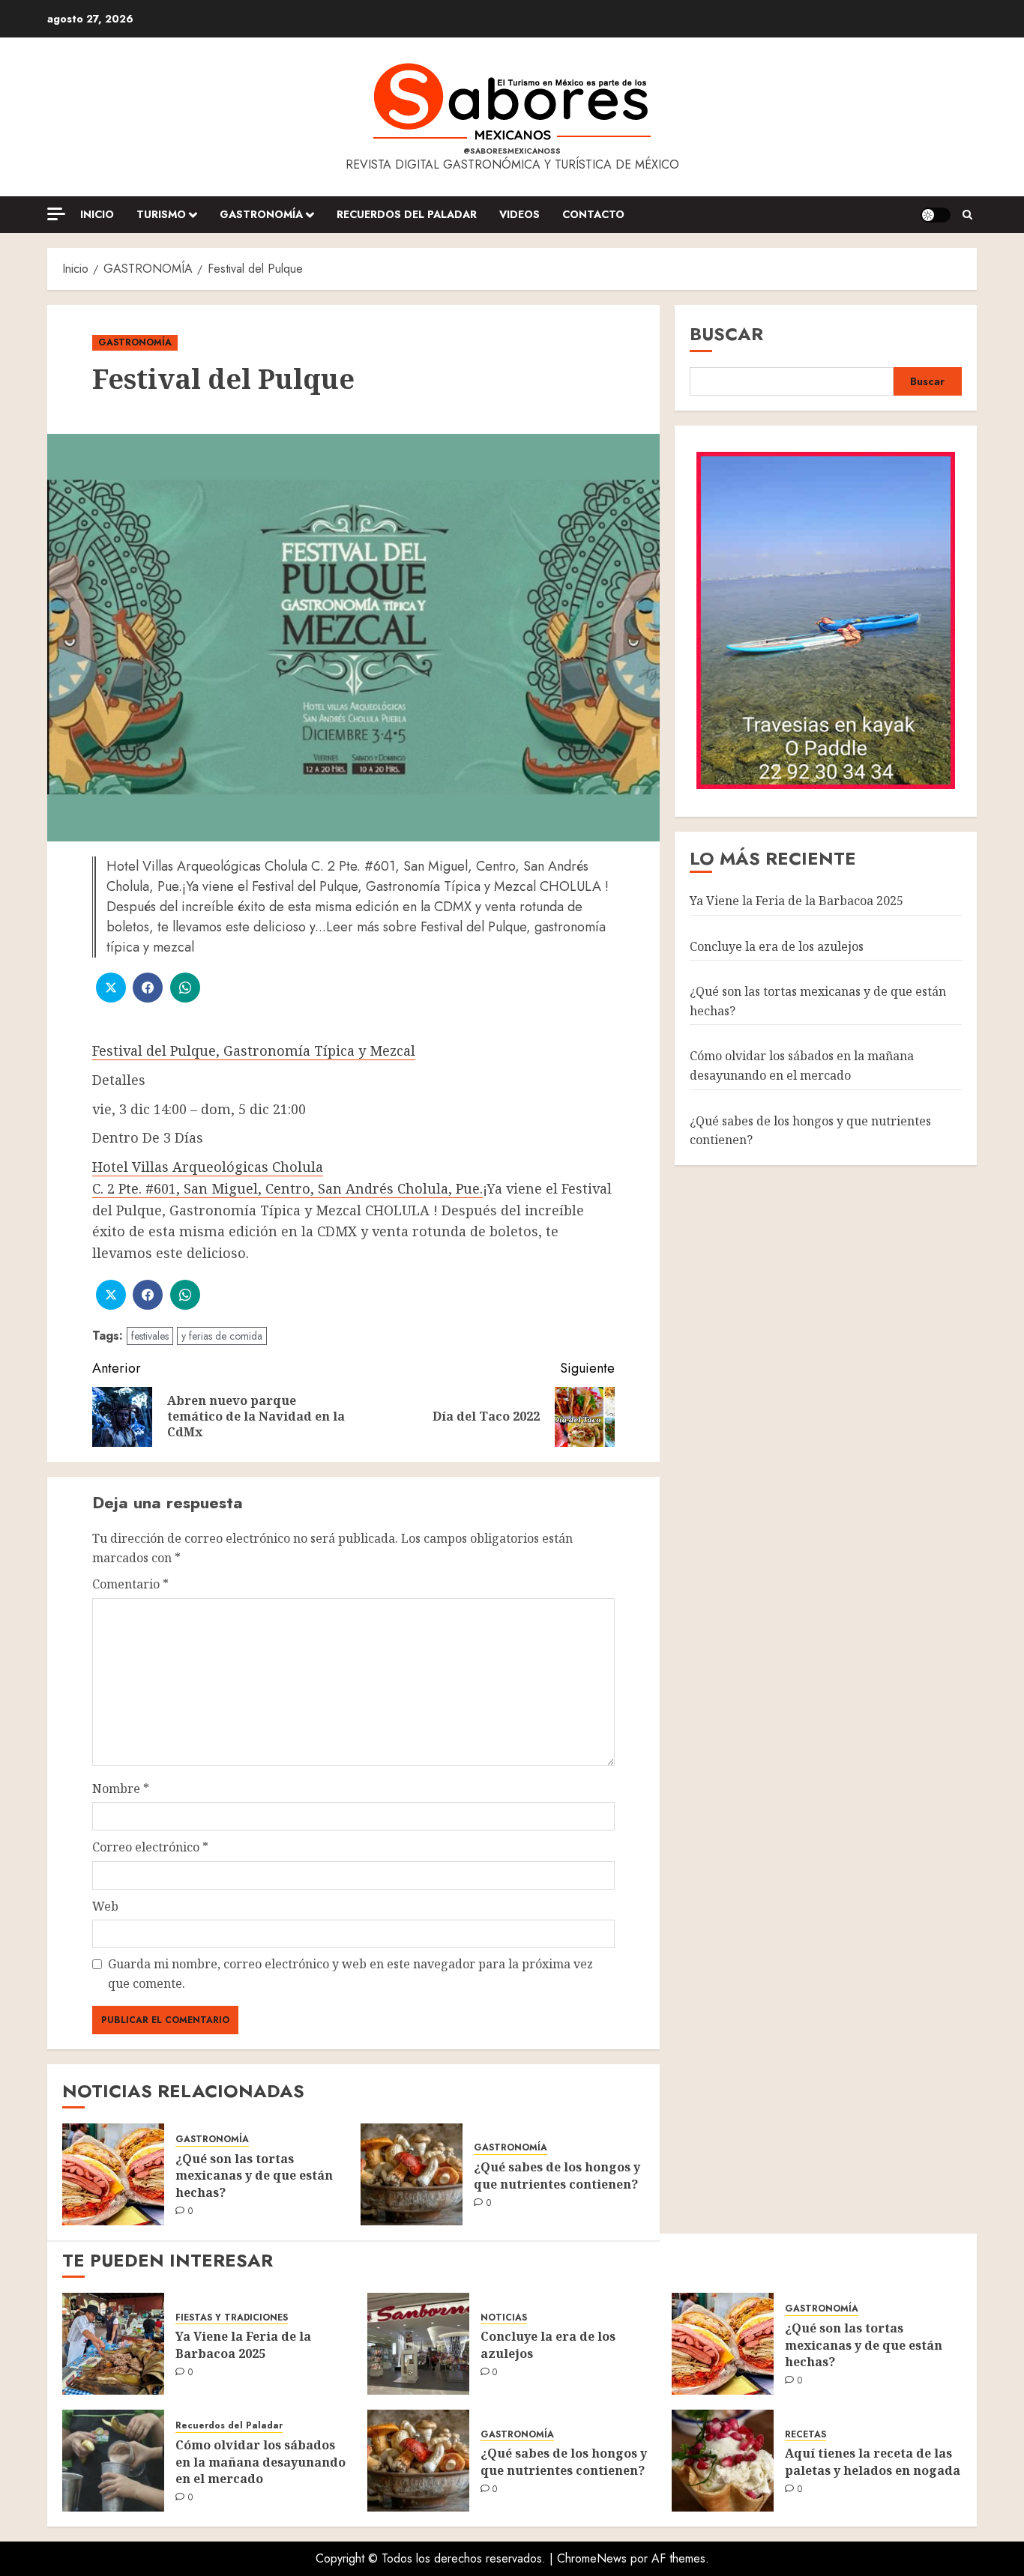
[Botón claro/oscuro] (936, 215)
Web (105, 1906)
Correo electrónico (150, 1847)
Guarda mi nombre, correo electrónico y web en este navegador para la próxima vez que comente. (350, 1974)
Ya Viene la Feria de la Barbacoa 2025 (796, 900)
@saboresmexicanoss (512, 151)
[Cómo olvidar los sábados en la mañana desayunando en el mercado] (113, 2461)
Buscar (726, 334)
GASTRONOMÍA (261, 214)
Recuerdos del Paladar (407, 214)
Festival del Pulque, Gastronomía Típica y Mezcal (254, 1050)
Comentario (130, 1584)
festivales (150, 1336)
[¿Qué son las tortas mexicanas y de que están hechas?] (113, 2174)
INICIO (97, 214)
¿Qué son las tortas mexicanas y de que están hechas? (254, 2176)
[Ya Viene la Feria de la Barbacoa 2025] (113, 2344)
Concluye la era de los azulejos (777, 946)
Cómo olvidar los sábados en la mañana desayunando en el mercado (802, 1065)
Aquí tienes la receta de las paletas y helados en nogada (873, 2461)
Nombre (121, 1789)
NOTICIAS (504, 2318)
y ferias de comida (222, 1336)
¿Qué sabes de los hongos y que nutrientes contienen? (557, 2175)
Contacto (593, 214)
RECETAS (805, 2435)
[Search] (967, 215)
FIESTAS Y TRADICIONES (232, 2318)
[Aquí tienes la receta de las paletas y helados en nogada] (723, 2461)
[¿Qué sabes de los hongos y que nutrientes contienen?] (412, 2174)
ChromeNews (592, 2558)
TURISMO (161, 214)
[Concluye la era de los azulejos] (418, 2344)
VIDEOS (519, 214)
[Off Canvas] (56, 214)
